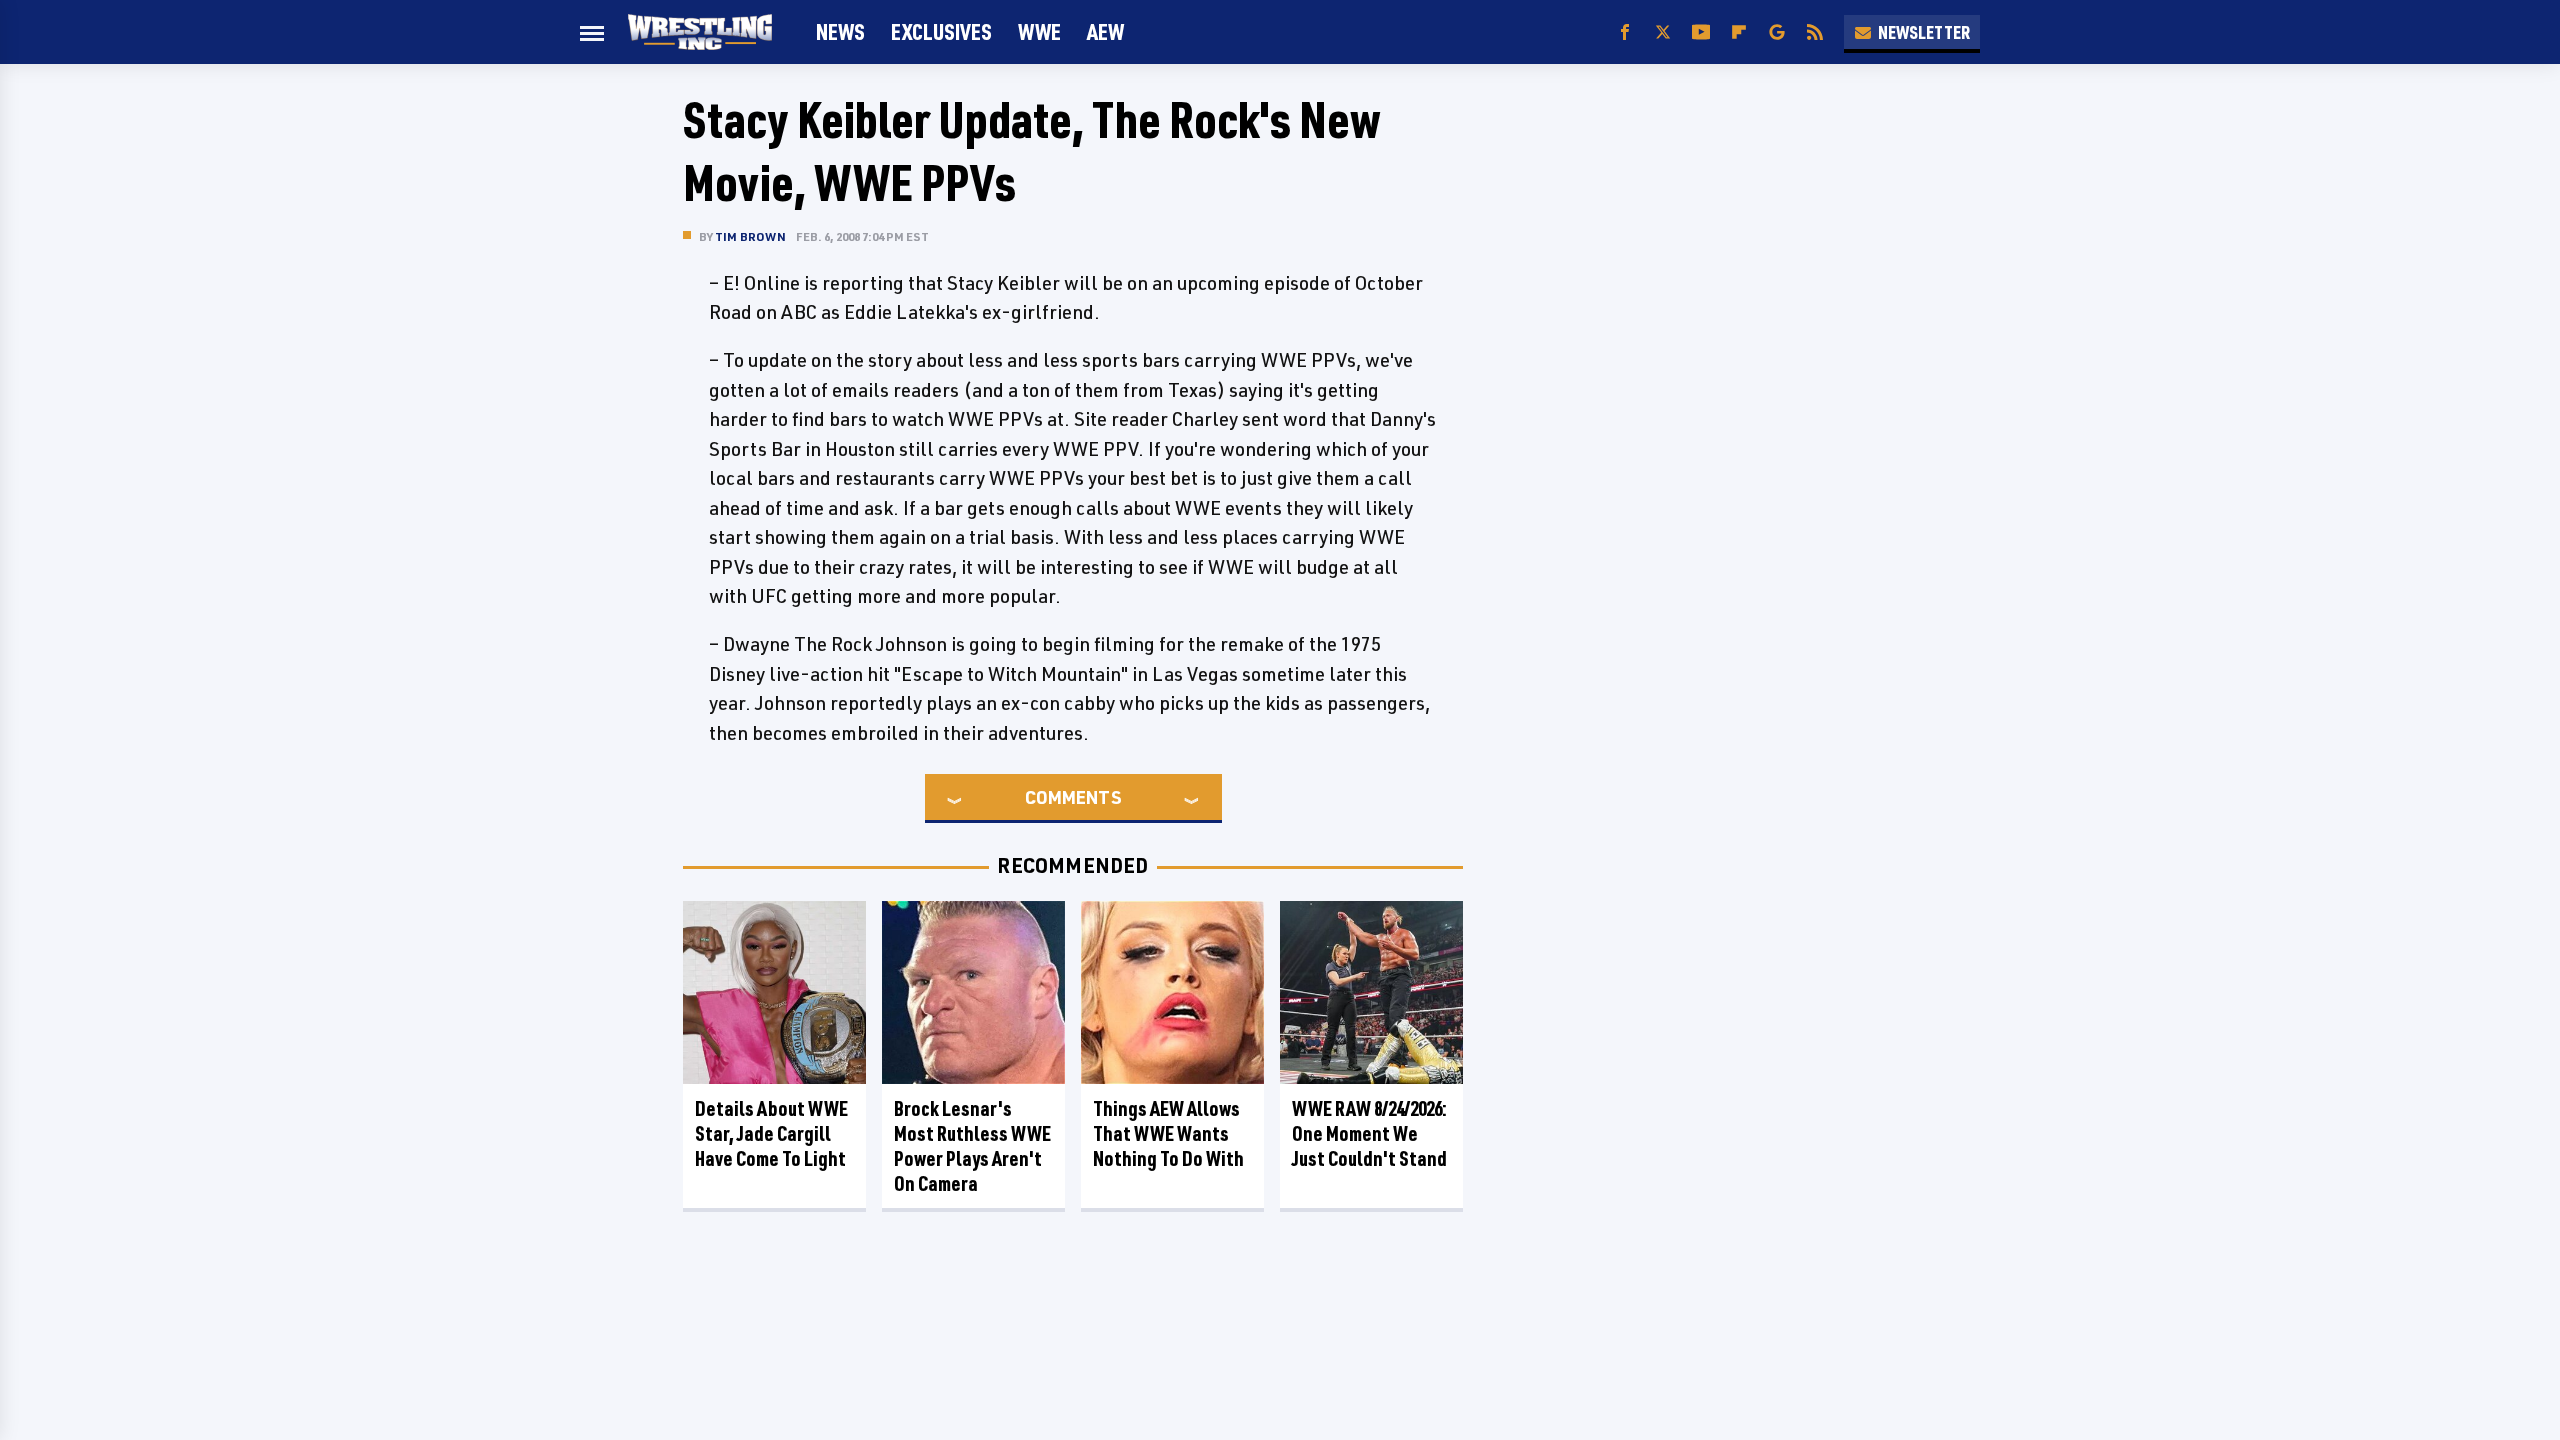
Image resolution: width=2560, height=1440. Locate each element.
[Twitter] (1663, 32)
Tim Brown (750, 236)
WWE (1039, 31)
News (840, 31)
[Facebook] (1625, 32)
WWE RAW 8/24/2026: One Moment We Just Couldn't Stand (1369, 1133)
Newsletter (1924, 32)
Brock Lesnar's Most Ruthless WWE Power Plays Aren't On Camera (972, 1146)
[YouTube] (1701, 32)
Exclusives (941, 31)
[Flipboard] (1739, 32)
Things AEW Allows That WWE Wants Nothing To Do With (1168, 1133)
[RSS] (1815, 32)
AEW (1105, 31)
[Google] (1777, 32)
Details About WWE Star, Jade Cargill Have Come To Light (771, 1133)
